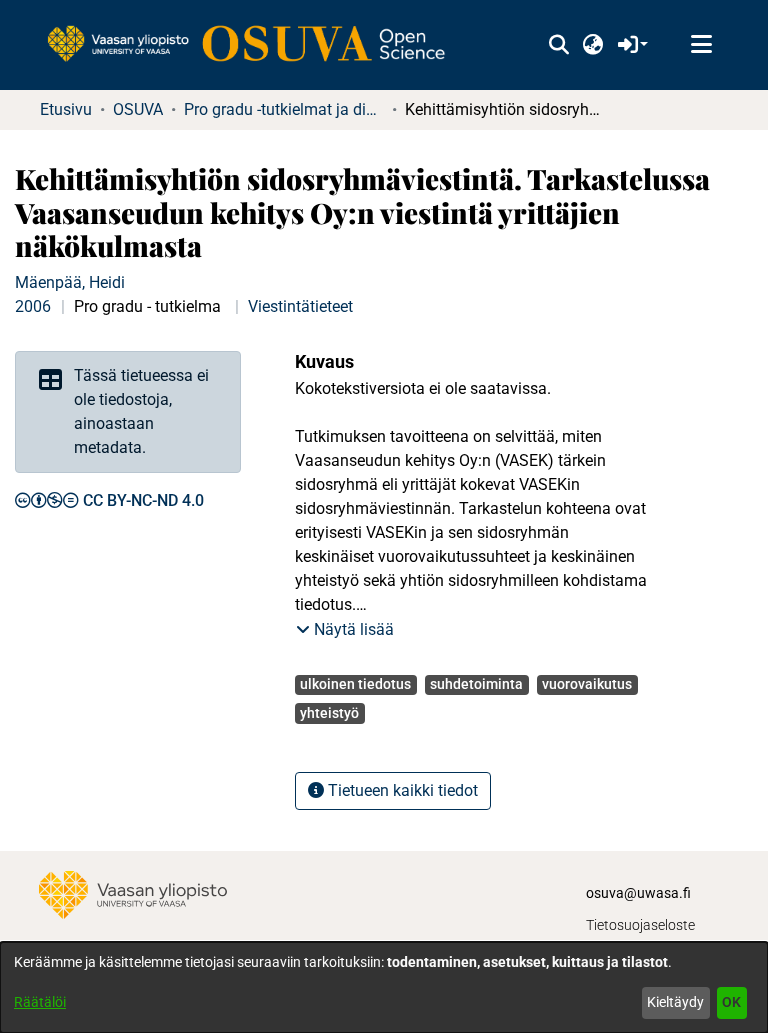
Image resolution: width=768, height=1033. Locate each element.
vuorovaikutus (587, 684)
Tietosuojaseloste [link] (640, 925)
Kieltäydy (675, 1002)
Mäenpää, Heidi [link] (70, 282)
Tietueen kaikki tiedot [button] (401, 790)
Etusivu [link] (66, 109)
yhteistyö (329, 713)
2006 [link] (33, 306)
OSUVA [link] (138, 109)
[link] (256, 45)
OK (731, 1002)
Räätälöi (40, 1002)
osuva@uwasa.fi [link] (638, 893)
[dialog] (384, 987)
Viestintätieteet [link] (300, 306)
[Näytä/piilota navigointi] (701, 45)
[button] (558, 45)
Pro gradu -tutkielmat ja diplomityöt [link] (284, 109)
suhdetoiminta (476, 684)
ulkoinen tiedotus (355, 684)
